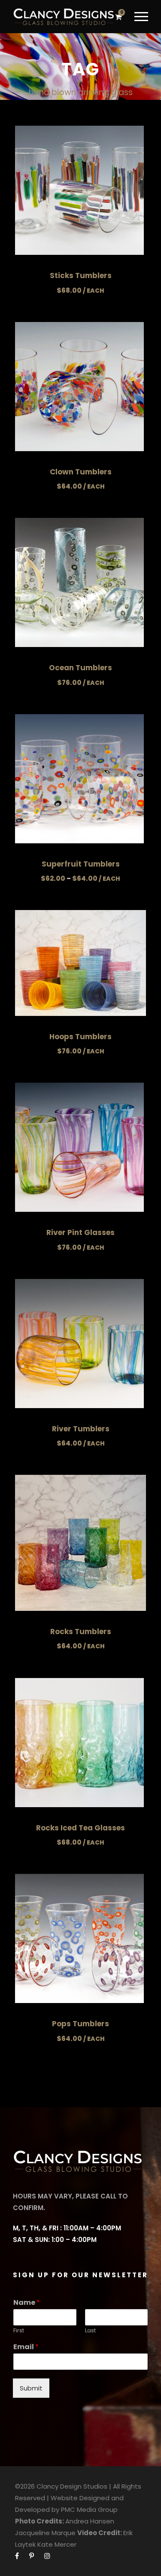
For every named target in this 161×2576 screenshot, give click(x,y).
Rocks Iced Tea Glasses (80, 1828)
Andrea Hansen (90, 2521)
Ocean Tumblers (80, 668)
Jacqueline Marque (45, 2533)
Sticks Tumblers (81, 276)
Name (27, 2303)
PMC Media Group (89, 2509)
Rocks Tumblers (81, 1632)
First (19, 2331)
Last (90, 2331)
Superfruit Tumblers (81, 864)
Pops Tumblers (80, 2024)
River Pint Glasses (80, 1232)
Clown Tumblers (81, 472)
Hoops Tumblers (80, 1037)
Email (26, 2347)
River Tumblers (81, 1429)
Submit (31, 2388)
